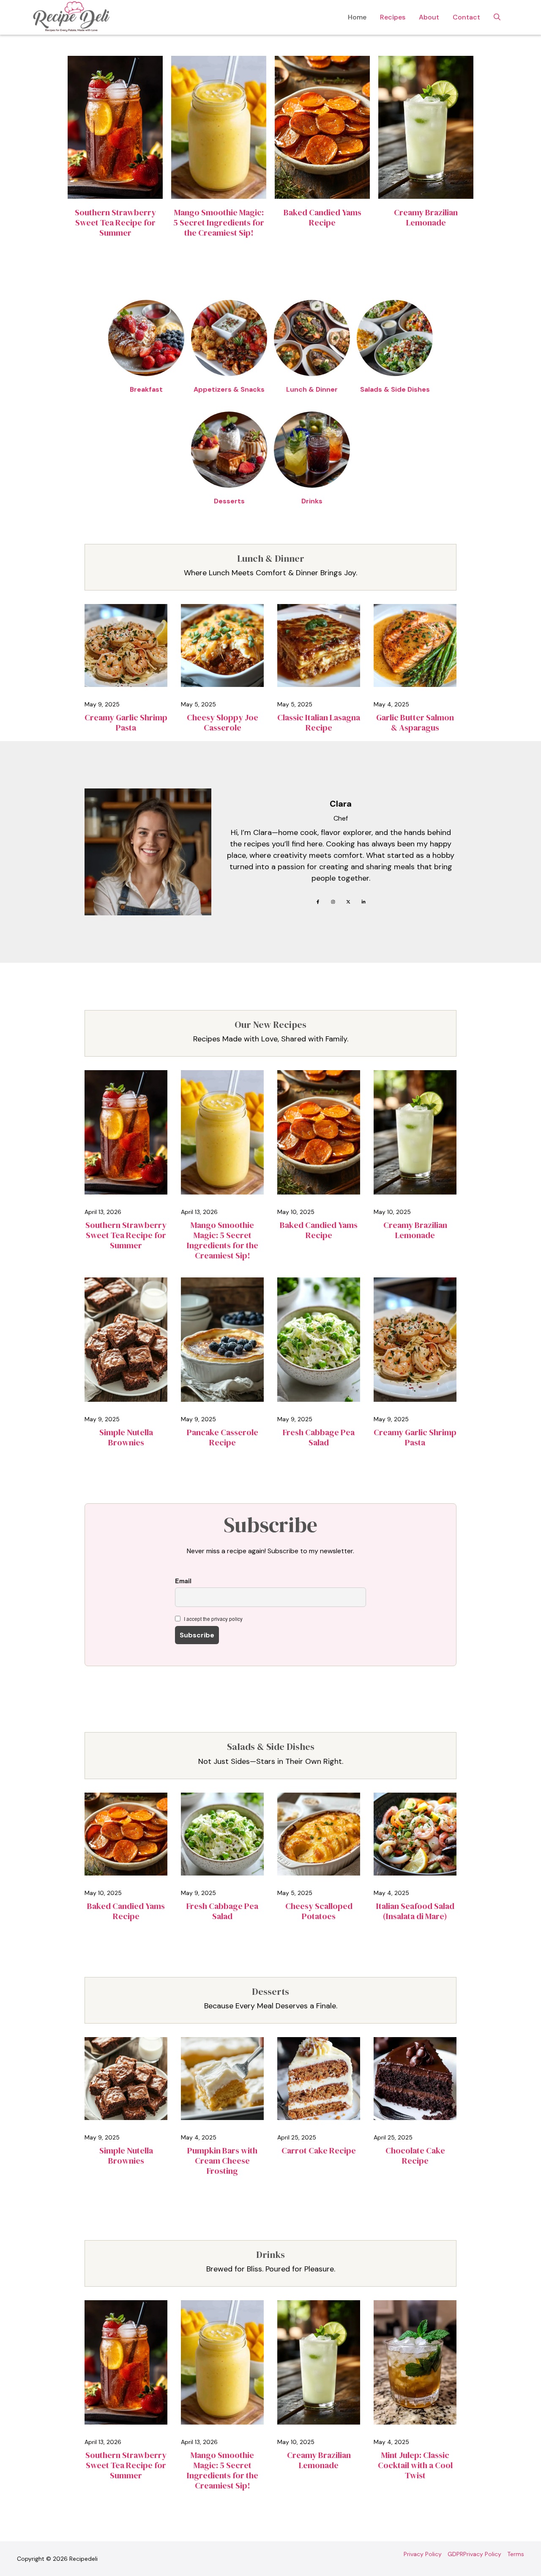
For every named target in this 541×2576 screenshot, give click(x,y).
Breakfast (146, 389)
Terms (516, 2554)
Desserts (229, 501)
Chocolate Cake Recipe (415, 2156)
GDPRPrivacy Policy (474, 2554)
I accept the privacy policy (213, 1619)
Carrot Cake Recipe (319, 2150)
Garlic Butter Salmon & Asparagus (415, 722)
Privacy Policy (423, 2554)
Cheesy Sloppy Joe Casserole (223, 722)
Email (183, 1581)
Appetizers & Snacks (229, 389)
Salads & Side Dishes (395, 389)
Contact (466, 17)
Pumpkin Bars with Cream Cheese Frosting (222, 2161)
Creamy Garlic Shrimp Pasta (126, 722)
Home (357, 17)
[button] (497, 17)
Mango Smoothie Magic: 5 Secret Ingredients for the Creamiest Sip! (219, 222)
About (429, 17)
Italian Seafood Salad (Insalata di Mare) (415, 1911)
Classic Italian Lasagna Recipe (319, 722)
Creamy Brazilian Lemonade (426, 217)
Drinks (312, 501)
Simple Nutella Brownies (126, 1437)
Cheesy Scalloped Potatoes (319, 1911)
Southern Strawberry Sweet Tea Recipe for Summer (115, 222)
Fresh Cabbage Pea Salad (319, 1437)
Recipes (393, 17)
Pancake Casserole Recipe (223, 1437)
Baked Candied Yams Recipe (322, 217)
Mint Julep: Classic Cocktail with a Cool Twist (415, 2465)
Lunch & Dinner (312, 389)
